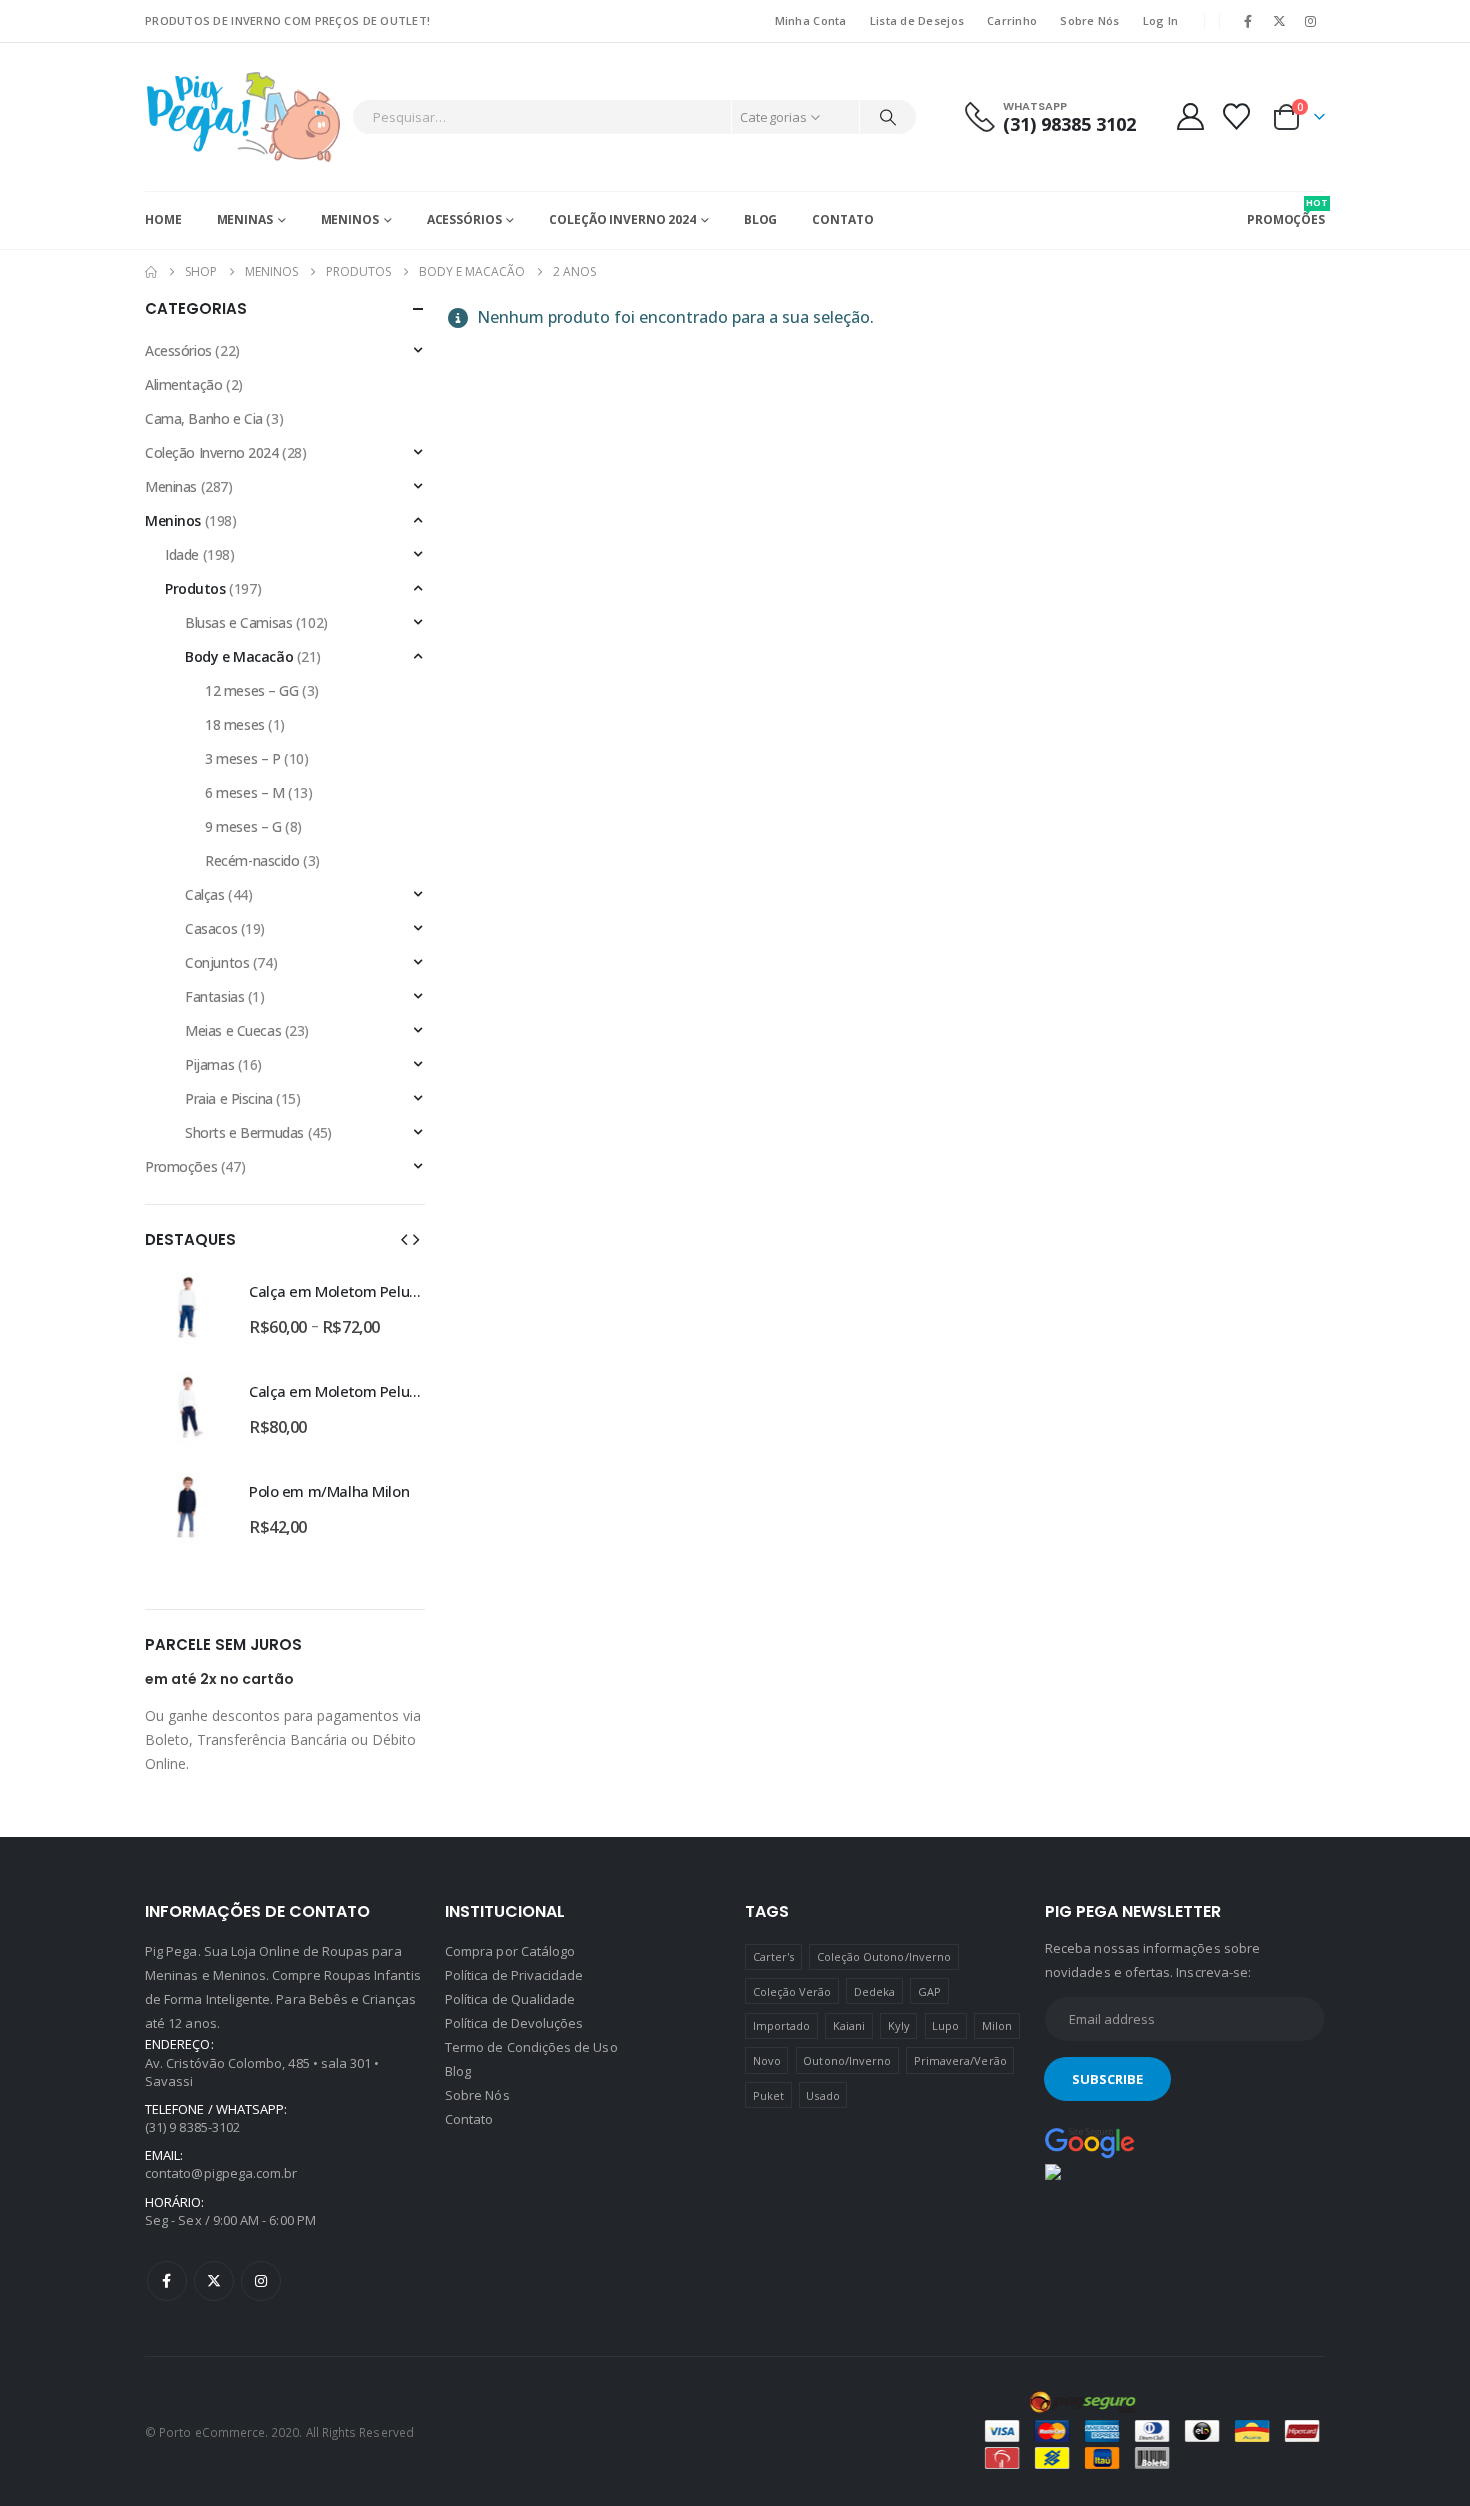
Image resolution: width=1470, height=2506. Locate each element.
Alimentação (183, 384)
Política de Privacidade (514, 1975)
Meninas (245, 219)
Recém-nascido (252, 860)
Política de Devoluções (514, 2023)
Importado (782, 2025)
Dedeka (874, 1991)
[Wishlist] (1237, 116)
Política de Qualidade (510, 1999)
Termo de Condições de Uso (531, 2047)
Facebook (167, 2281)
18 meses (235, 724)
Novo (767, 2060)
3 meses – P (242, 758)
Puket (768, 2095)
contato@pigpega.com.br (221, 2173)
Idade (182, 554)
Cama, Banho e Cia (204, 418)
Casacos (211, 928)
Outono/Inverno (847, 2060)
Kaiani (849, 2025)
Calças (204, 894)
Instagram (261, 2281)
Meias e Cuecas (233, 1030)
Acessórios (464, 219)
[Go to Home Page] (151, 272)
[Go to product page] (187, 1307)
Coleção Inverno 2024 (622, 219)
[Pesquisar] (888, 117)
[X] (1280, 21)
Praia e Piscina (229, 1098)
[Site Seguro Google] (1090, 2142)
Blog (761, 219)
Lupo (945, 2025)
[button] (404, 1239)
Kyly (899, 2025)
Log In (1161, 20)
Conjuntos (217, 962)
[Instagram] (1311, 21)
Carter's (774, 1956)
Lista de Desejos (917, 20)
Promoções (181, 1166)
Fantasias (214, 996)
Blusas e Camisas (238, 622)
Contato (842, 219)
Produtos (195, 588)
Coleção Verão (792, 1991)
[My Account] (1190, 116)
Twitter (214, 2281)
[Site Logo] (243, 117)
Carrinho (1012, 20)
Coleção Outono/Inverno (884, 1956)
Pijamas (209, 1064)
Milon (997, 2025)
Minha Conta (811, 20)
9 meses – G (243, 826)
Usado (822, 2095)
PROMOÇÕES (1286, 212)
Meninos (350, 219)
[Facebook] (1248, 21)
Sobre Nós (1089, 20)
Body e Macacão (239, 656)
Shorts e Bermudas (244, 1132)
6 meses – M (244, 792)
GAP (929, 1991)
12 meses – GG (252, 690)
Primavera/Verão (960, 2060)
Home (163, 219)
